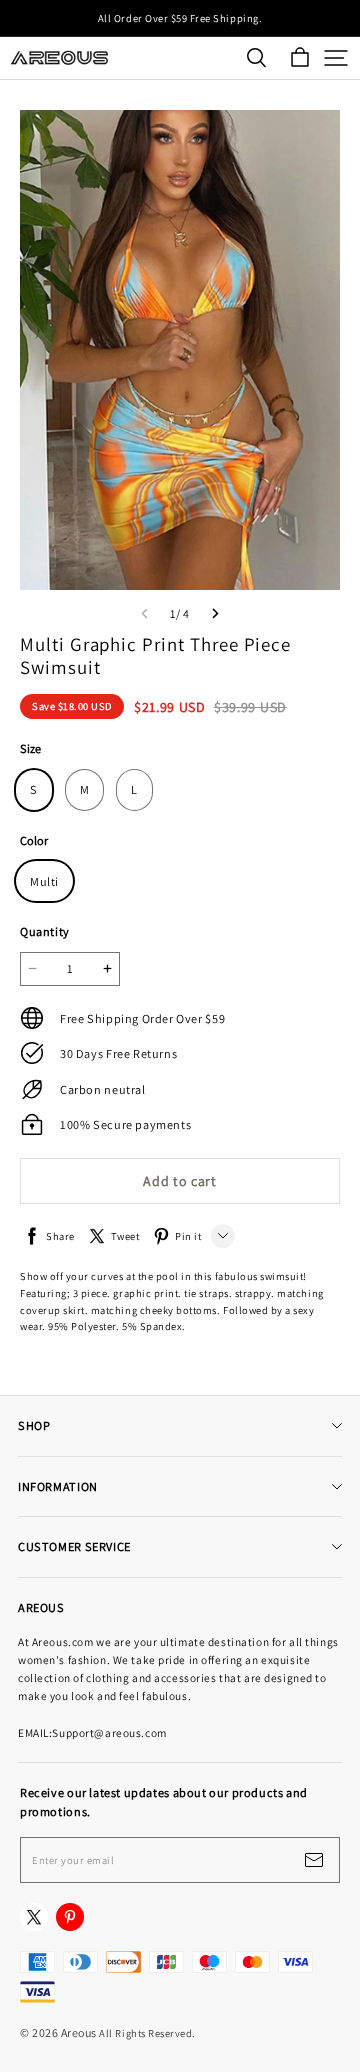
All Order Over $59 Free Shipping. (180, 18)
